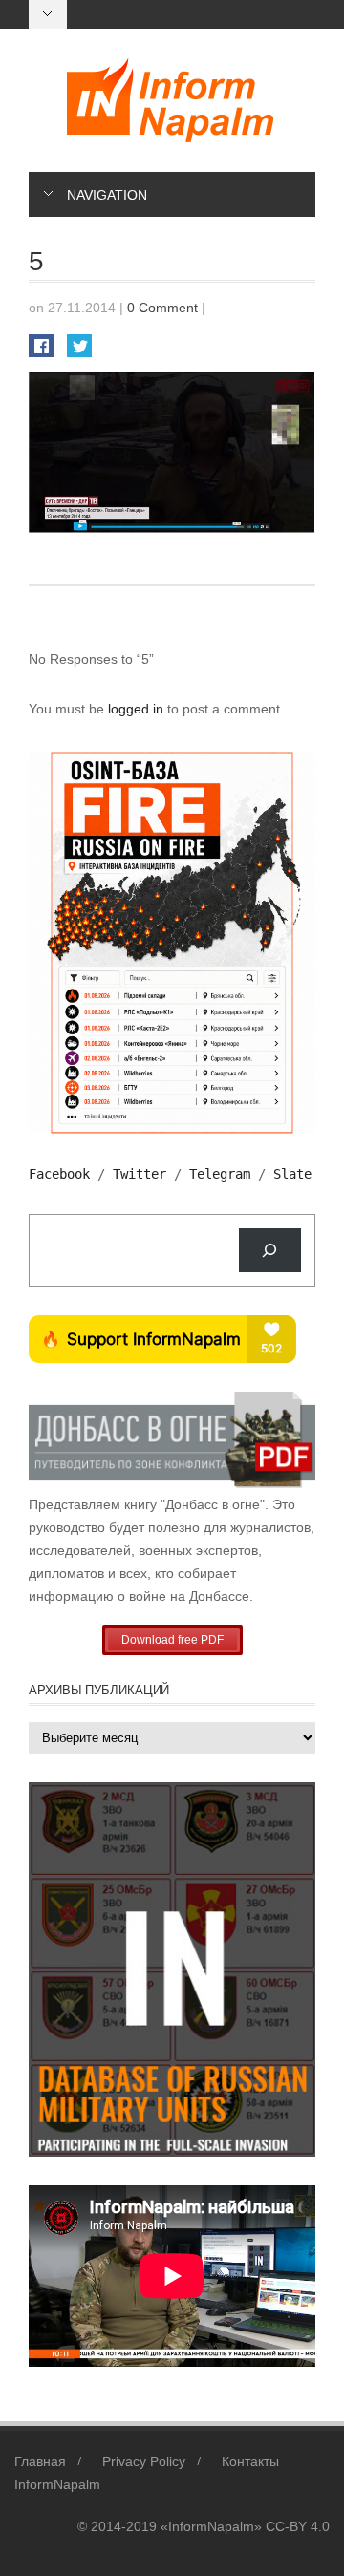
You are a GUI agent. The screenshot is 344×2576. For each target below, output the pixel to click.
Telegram (220, 1174)
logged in (138, 709)
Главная (40, 2461)
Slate (292, 1174)
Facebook (59, 1174)
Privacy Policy (144, 2461)
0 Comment (162, 308)
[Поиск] (270, 1251)
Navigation (107, 195)
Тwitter (140, 1174)
